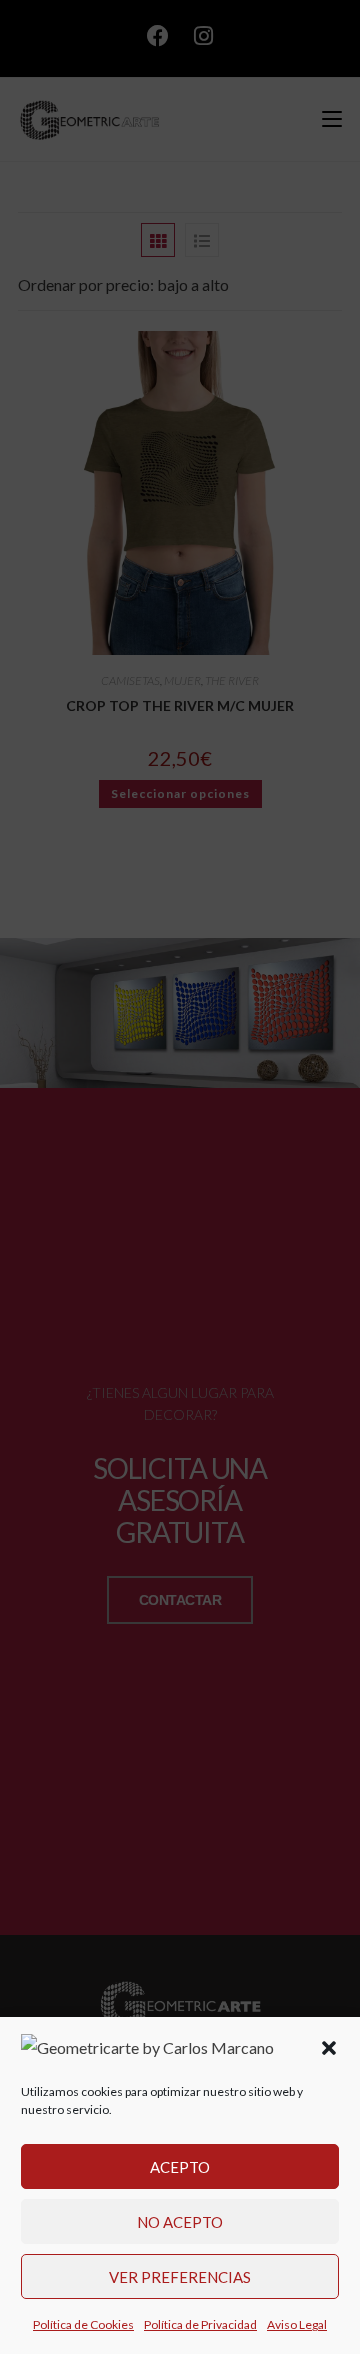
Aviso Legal (297, 2324)
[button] (329, 2048)
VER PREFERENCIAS (180, 2277)
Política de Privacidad (200, 2324)
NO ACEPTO (180, 2222)
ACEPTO (180, 2167)
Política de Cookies (83, 2324)
